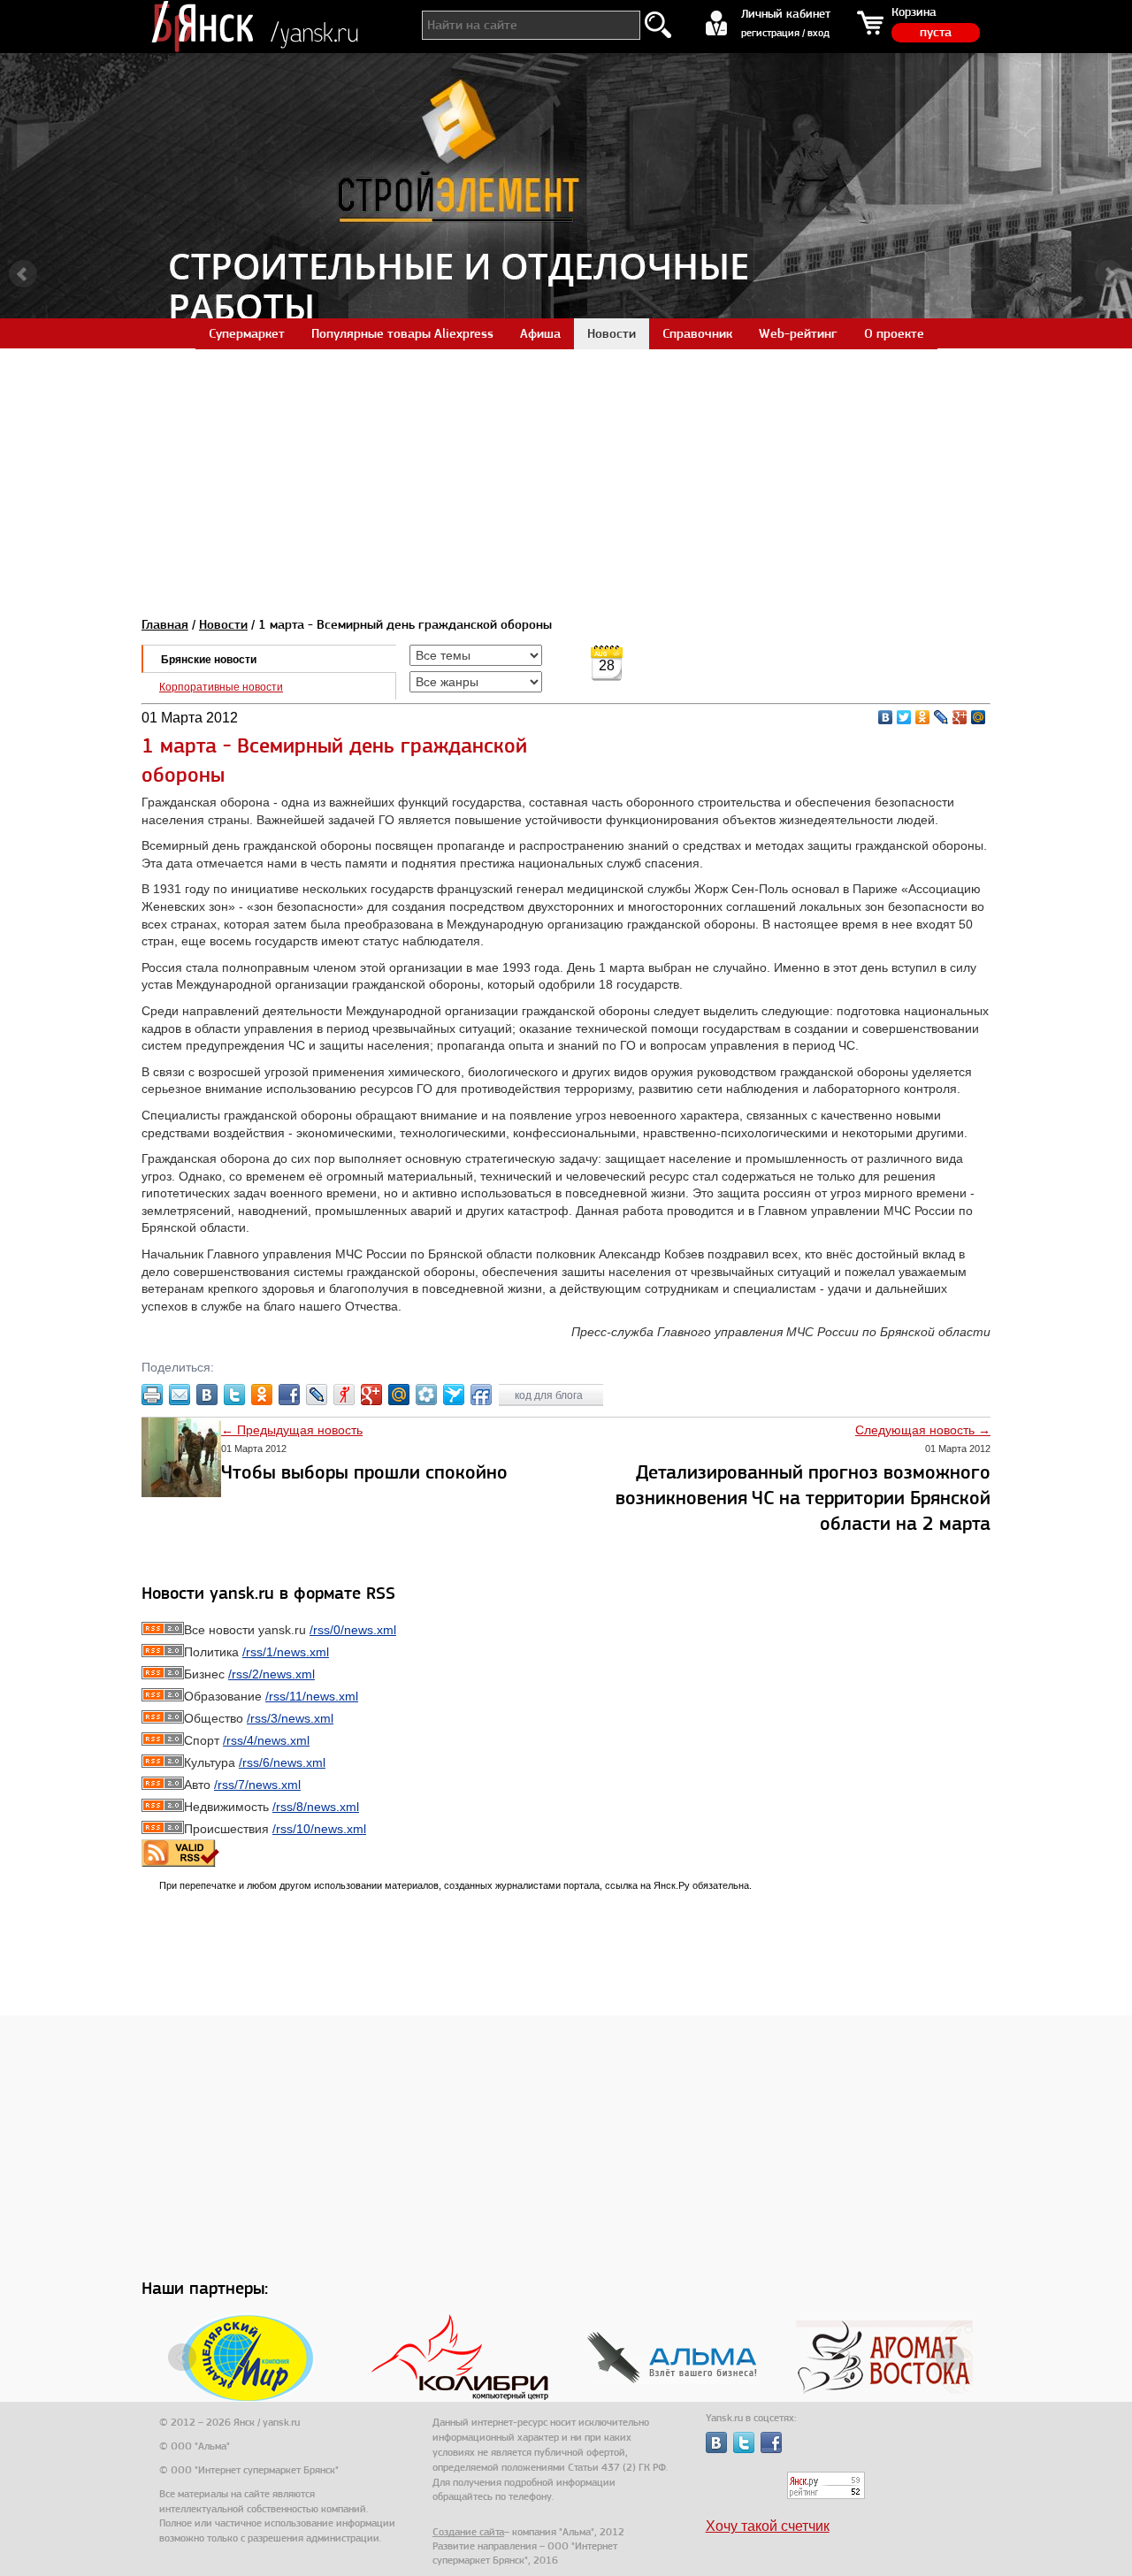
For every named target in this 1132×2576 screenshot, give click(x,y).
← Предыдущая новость (292, 1430)
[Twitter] (904, 717)
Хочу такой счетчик (768, 2526)
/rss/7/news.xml (257, 1785)
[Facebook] (289, 1395)
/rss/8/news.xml (316, 1807)
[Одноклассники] (923, 717)
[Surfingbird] (454, 1395)
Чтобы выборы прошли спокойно (364, 1472)
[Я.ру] (344, 1395)
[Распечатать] (152, 1395)
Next (1109, 274)
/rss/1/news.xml (286, 1652)
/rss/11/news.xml (312, 1696)
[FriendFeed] (481, 1395)
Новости (223, 624)
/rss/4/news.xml (266, 1740)
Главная (165, 624)
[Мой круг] (426, 1395)
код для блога (550, 1395)
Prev (23, 274)
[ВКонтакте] (886, 717)
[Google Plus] (960, 717)
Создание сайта (468, 2532)
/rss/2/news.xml (272, 1674)
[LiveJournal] (941, 717)
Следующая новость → (923, 1430)
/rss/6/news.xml (282, 1762)
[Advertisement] (566, 472)
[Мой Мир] (979, 717)
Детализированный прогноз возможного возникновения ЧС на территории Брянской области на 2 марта (803, 1498)
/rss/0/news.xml (353, 1630)
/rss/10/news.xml (319, 1829)
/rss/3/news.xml (290, 1718)
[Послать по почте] (180, 1395)
